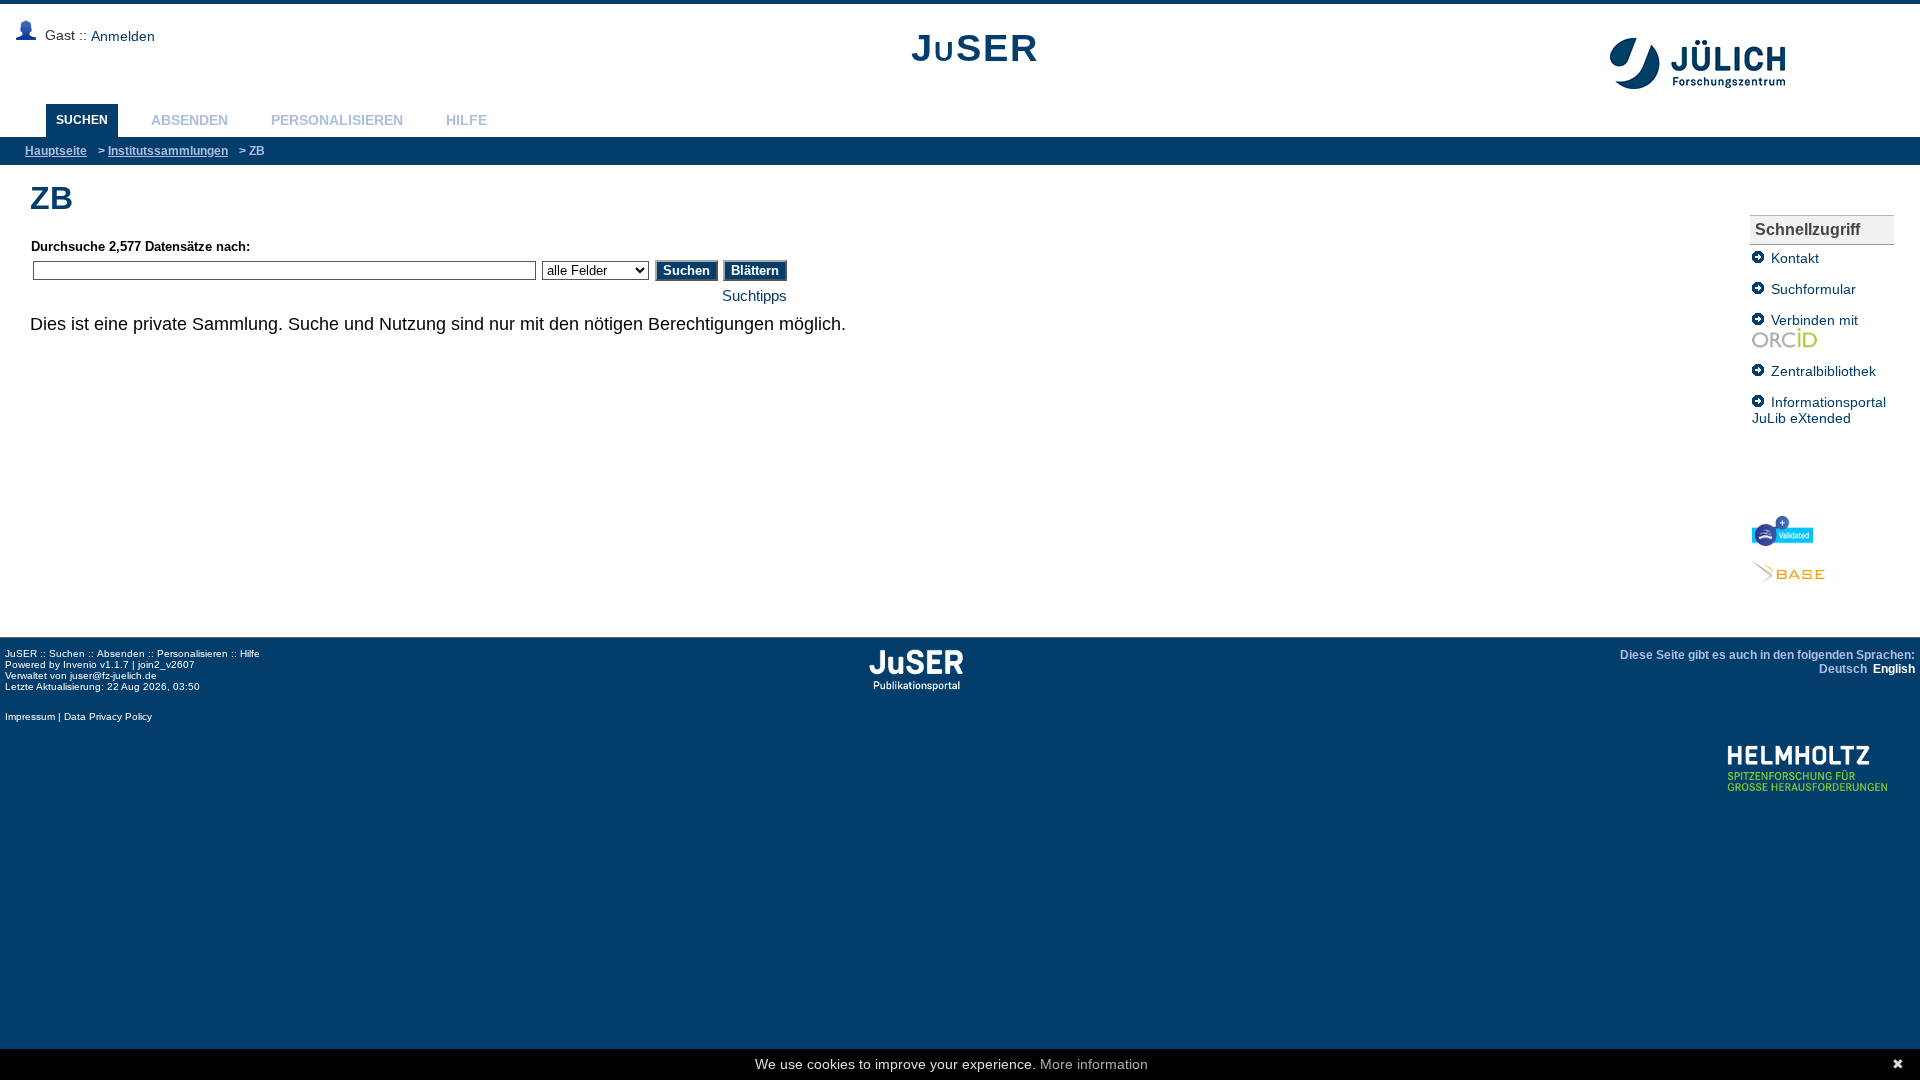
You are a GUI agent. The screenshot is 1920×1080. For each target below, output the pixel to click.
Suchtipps (754, 295)
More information (1094, 1064)
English (1894, 669)
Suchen (82, 120)
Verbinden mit (1811, 320)
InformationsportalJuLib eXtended (1819, 410)
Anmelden (123, 36)
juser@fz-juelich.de (113, 675)
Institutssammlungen (168, 151)
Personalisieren (337, 120)
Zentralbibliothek (1820, 371)
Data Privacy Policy (108, 716)
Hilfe (466, 120)
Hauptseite (56, 151)
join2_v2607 (166, 664)
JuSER (975, 48)
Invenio (80, 664)
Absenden (189, 120)
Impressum (30, 716)
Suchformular (1810, 289)
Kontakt (1791, 258)
